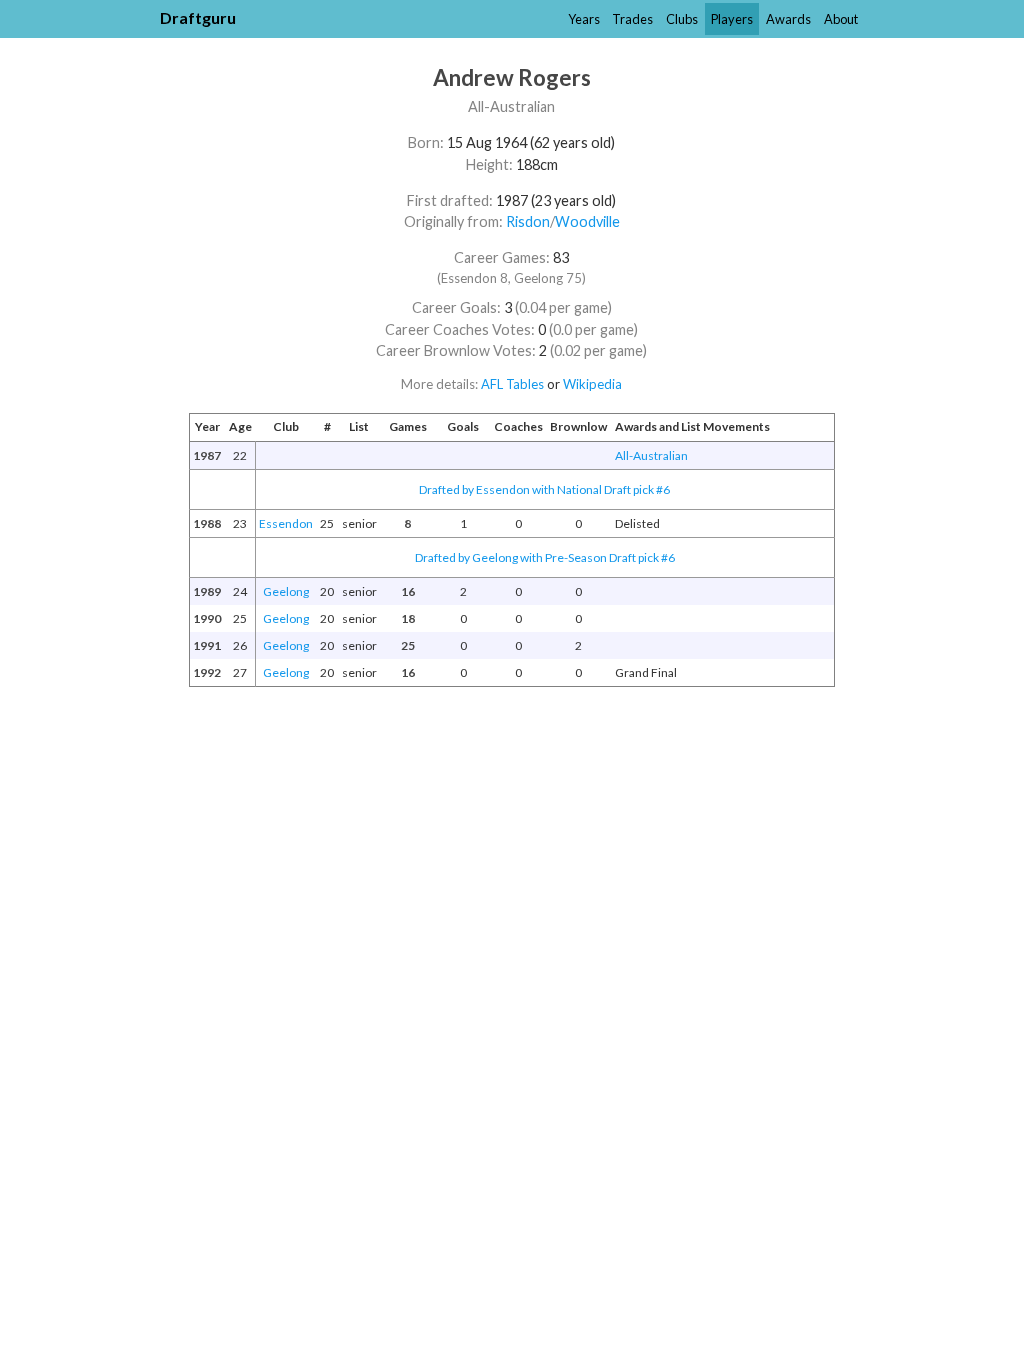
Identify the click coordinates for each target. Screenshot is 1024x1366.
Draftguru (198, 17)
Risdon (528, 221)
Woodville (587, 221)
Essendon (286, 523)
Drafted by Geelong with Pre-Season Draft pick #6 (545, 557)
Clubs (682, 19)
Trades (632, 19)
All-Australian (651, 455)
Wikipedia (592, 384)
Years (584, 19)
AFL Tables (512, 384)
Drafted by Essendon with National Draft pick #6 (544, 489)
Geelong (286, 591)
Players (732, 19)
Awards (788, 19)
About (841, 19)
